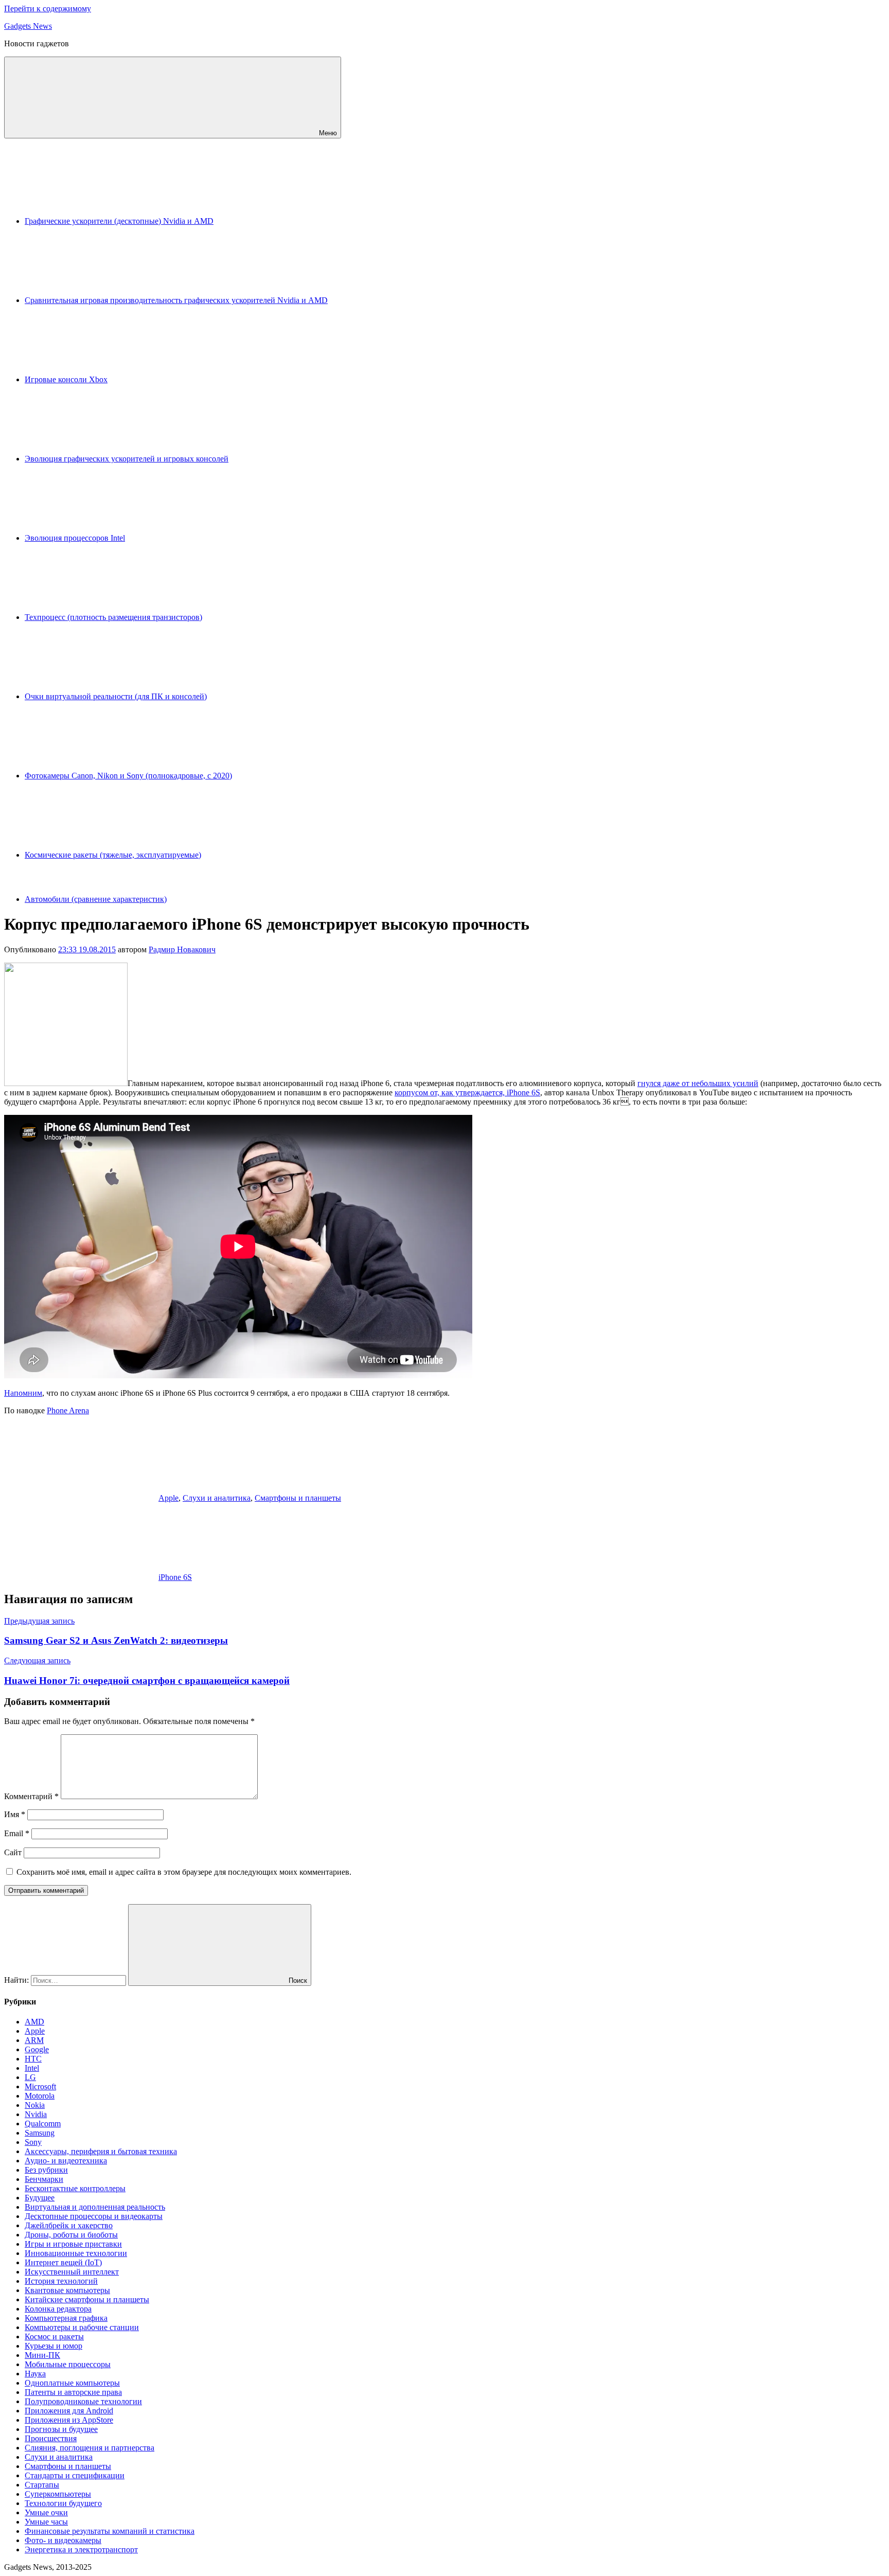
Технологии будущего (63, 2503)
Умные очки (46, 2512)
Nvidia (36, 2114)
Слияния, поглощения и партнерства (90, 2448)
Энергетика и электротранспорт (81, 2550)
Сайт (13, 1852)
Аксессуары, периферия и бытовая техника (101, 2151)
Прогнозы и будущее (61, 2429)
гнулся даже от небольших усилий (698, 1083)
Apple (168, 1498)
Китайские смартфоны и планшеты (87, 2299)
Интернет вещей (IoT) (63, 2262)
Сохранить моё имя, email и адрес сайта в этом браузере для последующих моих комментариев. (184, 1872)
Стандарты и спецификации (75, 2475)
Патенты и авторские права (73, 2392)
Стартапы (42, 2485)
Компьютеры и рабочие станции (82, 2327)
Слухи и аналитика (217, 1498)
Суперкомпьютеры (58, 2494)
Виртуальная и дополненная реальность (95, 2207)
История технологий (61, 2281)
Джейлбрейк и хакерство (69, 2225)
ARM (34, 2040)
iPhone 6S (175, 1577)
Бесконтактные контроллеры (75, 2188)
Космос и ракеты (54, 2337)
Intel (32, 2068)
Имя (15, 1814)
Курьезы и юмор (54, 2346)
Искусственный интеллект (72, 2272)
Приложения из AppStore (69, 2420)
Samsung (40, 2133)
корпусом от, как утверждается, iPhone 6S (467, 1092)
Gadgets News (28, 26)
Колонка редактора (58, 2309)
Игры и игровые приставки (73, 2244)
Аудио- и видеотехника (66, 2161)
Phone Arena (68, 1410)
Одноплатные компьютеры (72, 2383)
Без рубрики (46, 2170)
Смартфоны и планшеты (298, 1498)
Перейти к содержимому (48, 8)
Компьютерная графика (66, 2318)
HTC (33, 2059)
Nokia (35, 2105)
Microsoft (40, 2086)
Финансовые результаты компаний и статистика (110, 2531)
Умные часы (46, 2522)
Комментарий (31, 1796)
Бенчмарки (44, 2179)
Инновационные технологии (76, 2253)
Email (17, 1833)
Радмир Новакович (182, 949)
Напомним (23, 1393)
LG (30, 2077)
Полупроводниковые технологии (83, 2401)
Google (37, 2049)
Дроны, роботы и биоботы (71, 2235)
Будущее (40, 2198)
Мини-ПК (42, 2355)
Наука (35, 2374)
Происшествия (51, 2438)
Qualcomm (43, 2124)
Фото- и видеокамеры (63, 2540)
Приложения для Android (69, 2411)
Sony (33, 2142)
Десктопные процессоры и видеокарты (94, 2216)
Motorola (40, 2096)
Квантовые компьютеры (67, 2290)
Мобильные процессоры (68, 2364)
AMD (34, 2022)
